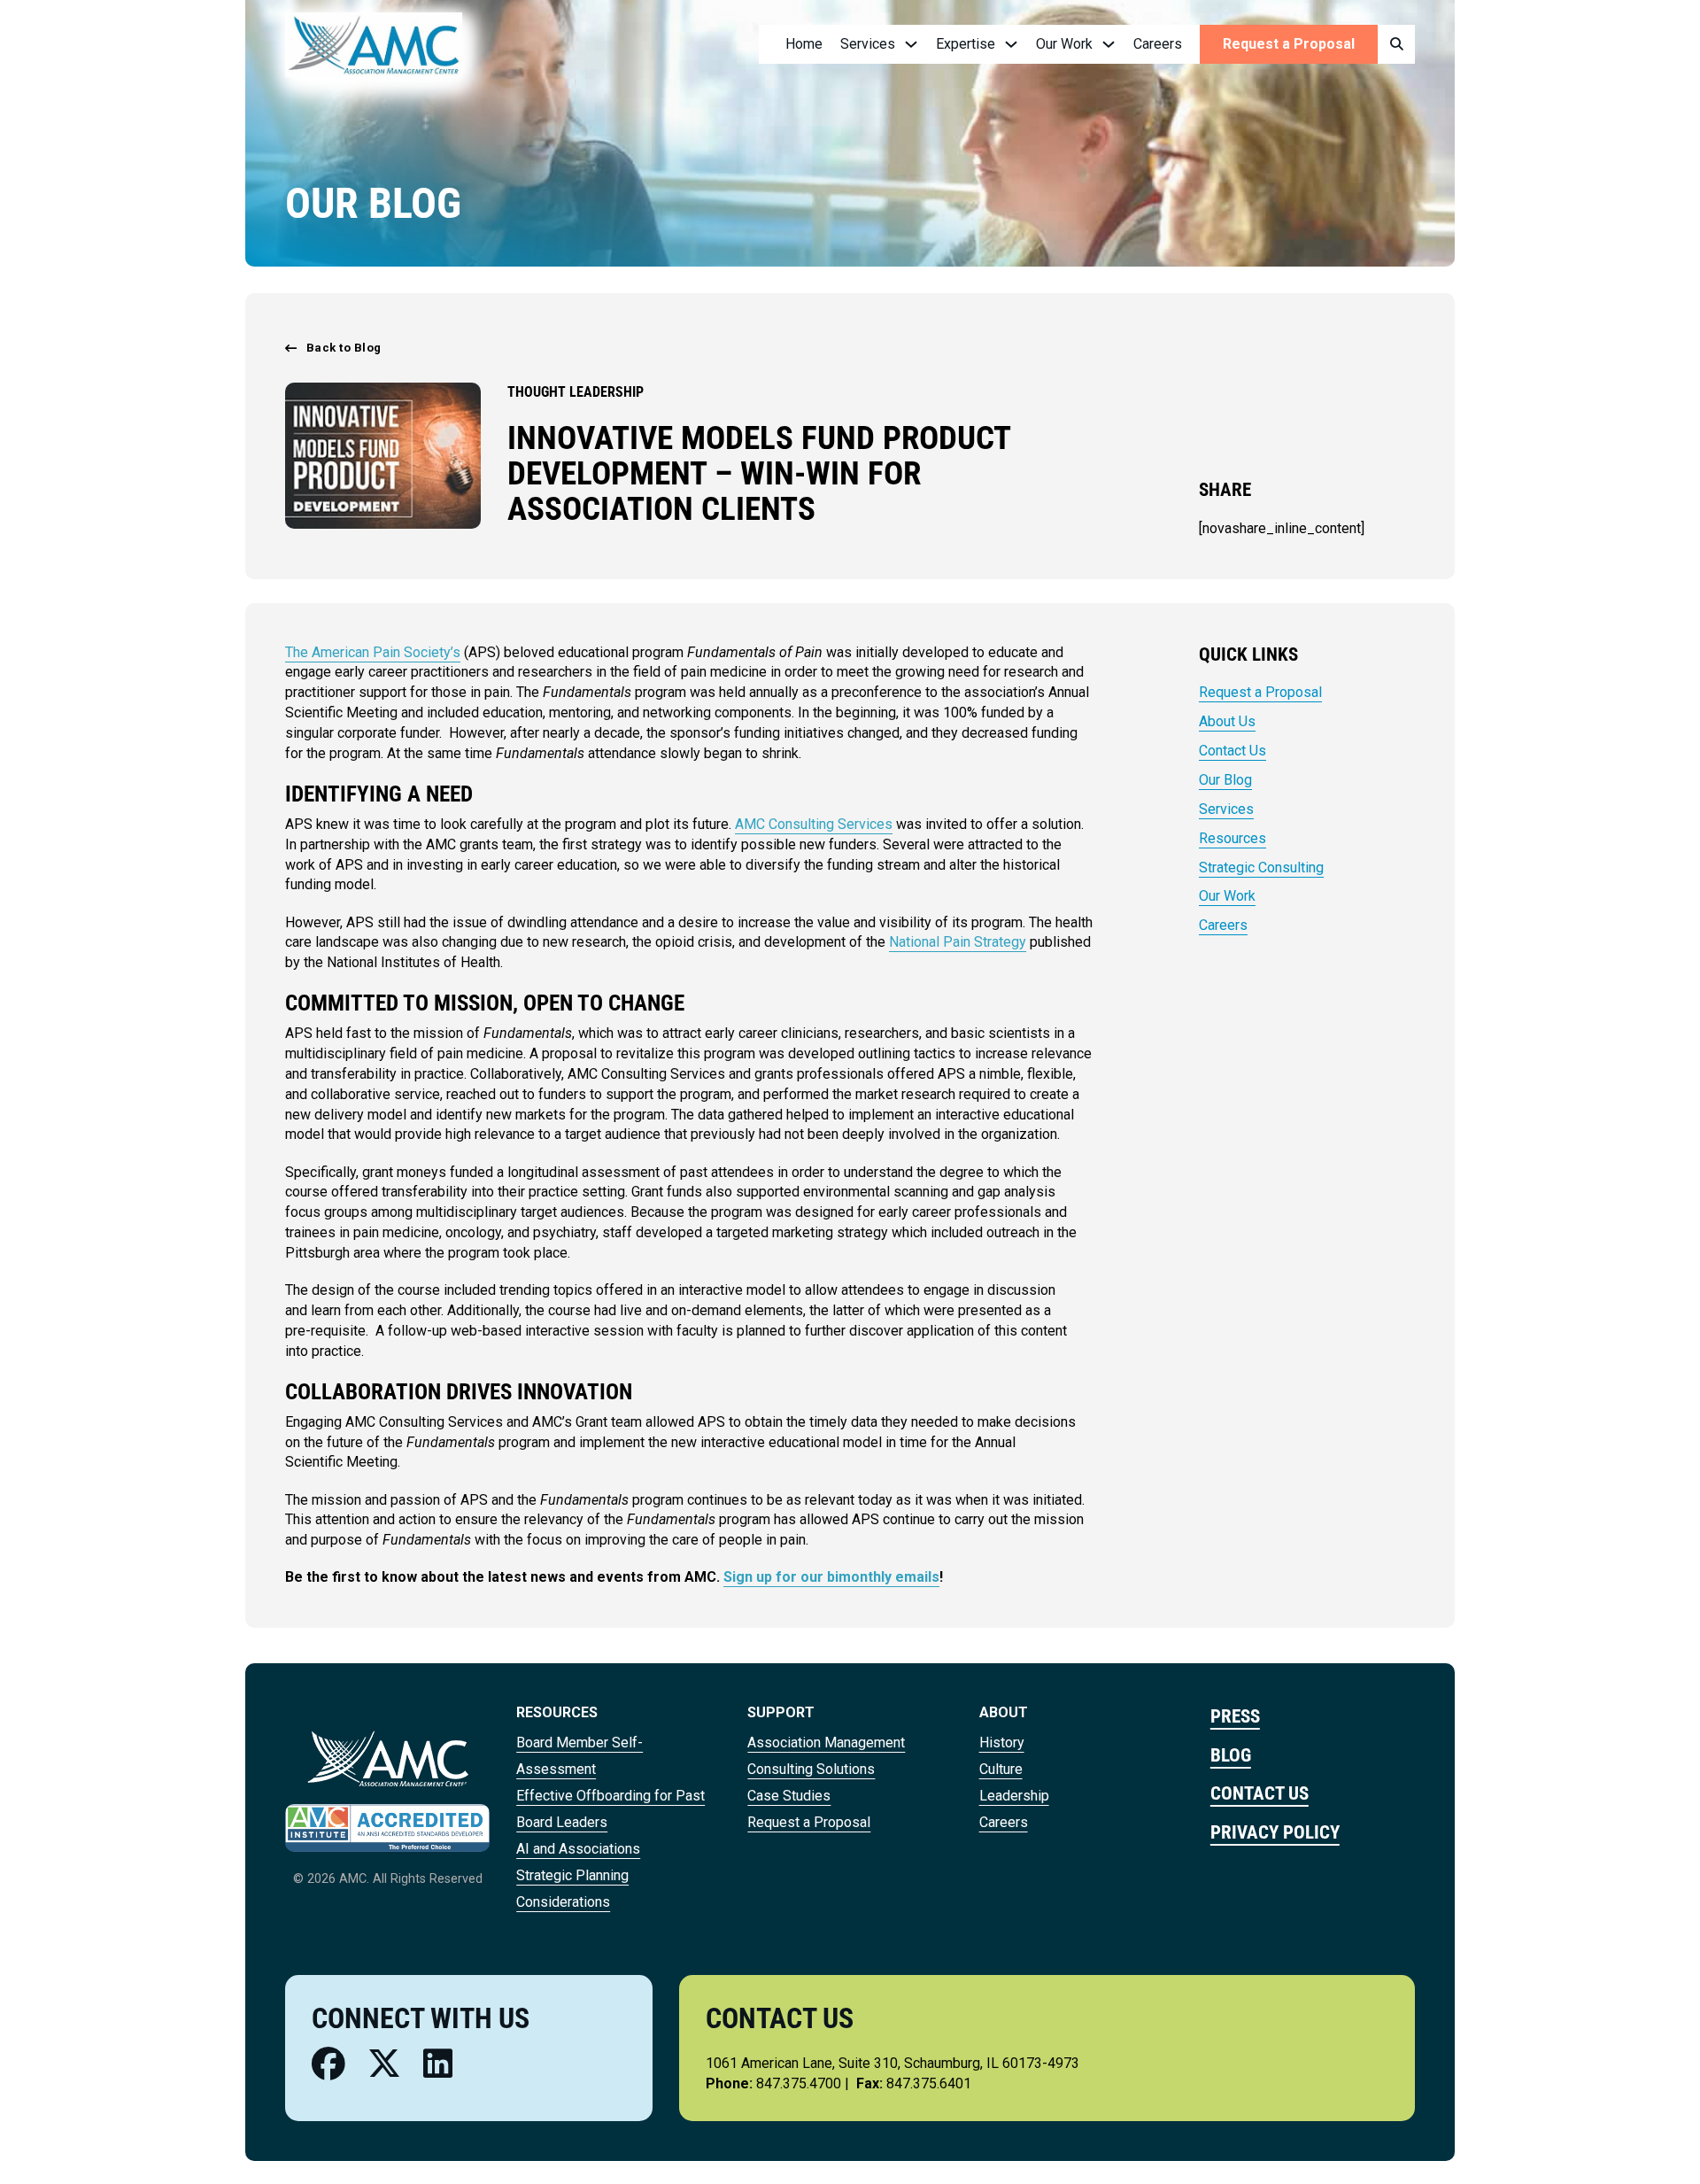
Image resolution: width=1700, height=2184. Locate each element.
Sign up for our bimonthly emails (831, 1577)
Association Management (826, 1743)
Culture (1001, 1769)
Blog (1231, 1755)
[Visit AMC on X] (384, 2064)
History (1002, 1743)
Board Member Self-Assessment (580, 1756)
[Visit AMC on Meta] (328, 2064)
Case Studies (789, 1796)
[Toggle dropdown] (911, 44)
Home (804, 44)
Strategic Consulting (1261, 867)
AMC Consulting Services (814, 824)
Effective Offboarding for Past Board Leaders (610, 1809)
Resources (1232, 838)
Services (1226, 809)
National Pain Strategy (958, 942)
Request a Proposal (1289, 44)
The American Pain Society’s (373, 652)
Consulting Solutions (811, 1769)
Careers (1158, 44)
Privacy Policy (1275, 1832)
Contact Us (1232, 751)
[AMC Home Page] (387, 1758)
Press (1235, 1716)
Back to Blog (344, 348)
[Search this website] (1396, 45)
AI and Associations (578, 1849)
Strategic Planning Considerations (572, 1889)
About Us (1227, 721)
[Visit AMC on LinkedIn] (438, 2064)
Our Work (1227, 896)
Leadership (1014, 1796)
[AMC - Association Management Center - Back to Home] (374, 44)
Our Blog (1225, 780)
